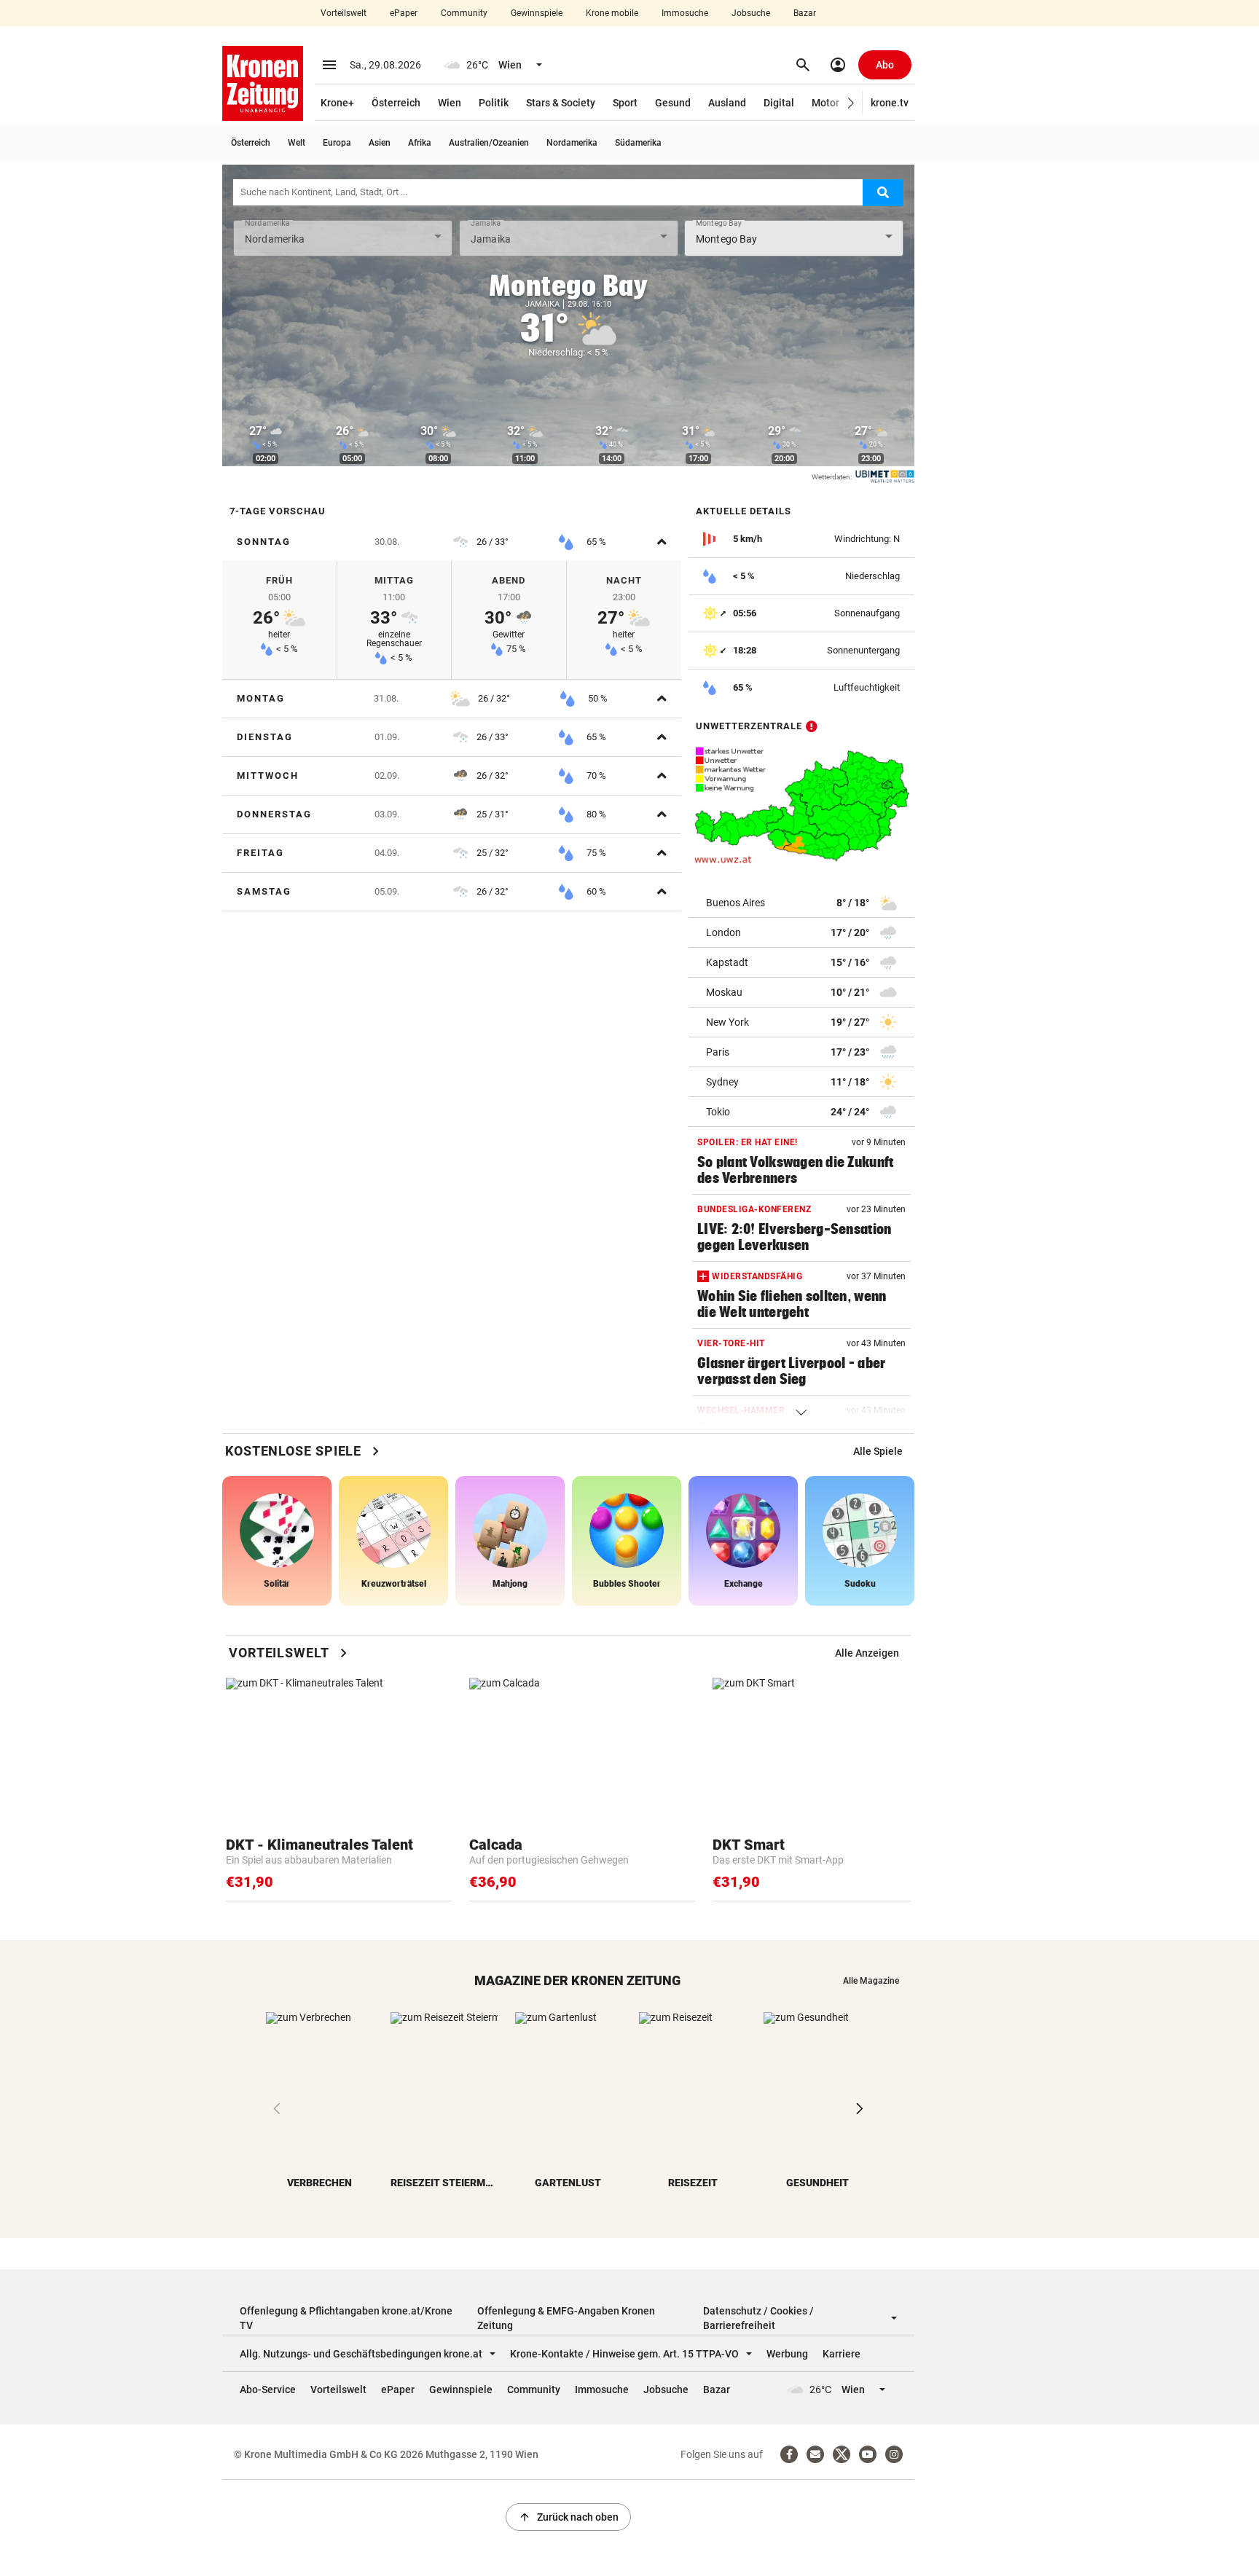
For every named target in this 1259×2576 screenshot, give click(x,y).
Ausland (727, 103)
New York (727, 1022)
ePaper (404, 13)
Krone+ (337, 103)
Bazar (805, 13)
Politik (494, 103)
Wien (450, 103)
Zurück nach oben (568, 2517)
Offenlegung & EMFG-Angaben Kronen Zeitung (566, 2318)
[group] (878, 1451)
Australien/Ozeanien (489, 143)
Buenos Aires (736, 903)
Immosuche (685, 13)
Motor (825, 103)
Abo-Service (268, 2390)
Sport (625, 103)
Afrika (420, 143)
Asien (380, 143)
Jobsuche (751, 13)
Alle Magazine (871, 1981)
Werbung (787, 2354)
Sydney (722, 1082)
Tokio (718, 1112)
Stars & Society (561, 103)
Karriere (842, 2354)
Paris (718, 1052)
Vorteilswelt (344, 13)
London (723, 932)
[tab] (452, 542)
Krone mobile (612, 13)
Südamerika (638, 143)
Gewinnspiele (537, 13)
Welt (297, 143)
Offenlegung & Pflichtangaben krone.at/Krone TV (346, 2318)
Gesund (673, 103)
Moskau (724, 992)
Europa (337, 143)
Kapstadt (727, 962)
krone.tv (890, 103)
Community (464, 13)
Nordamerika (572, 143)
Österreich (396, 103)
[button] (851, 103)
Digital (779, 103)
